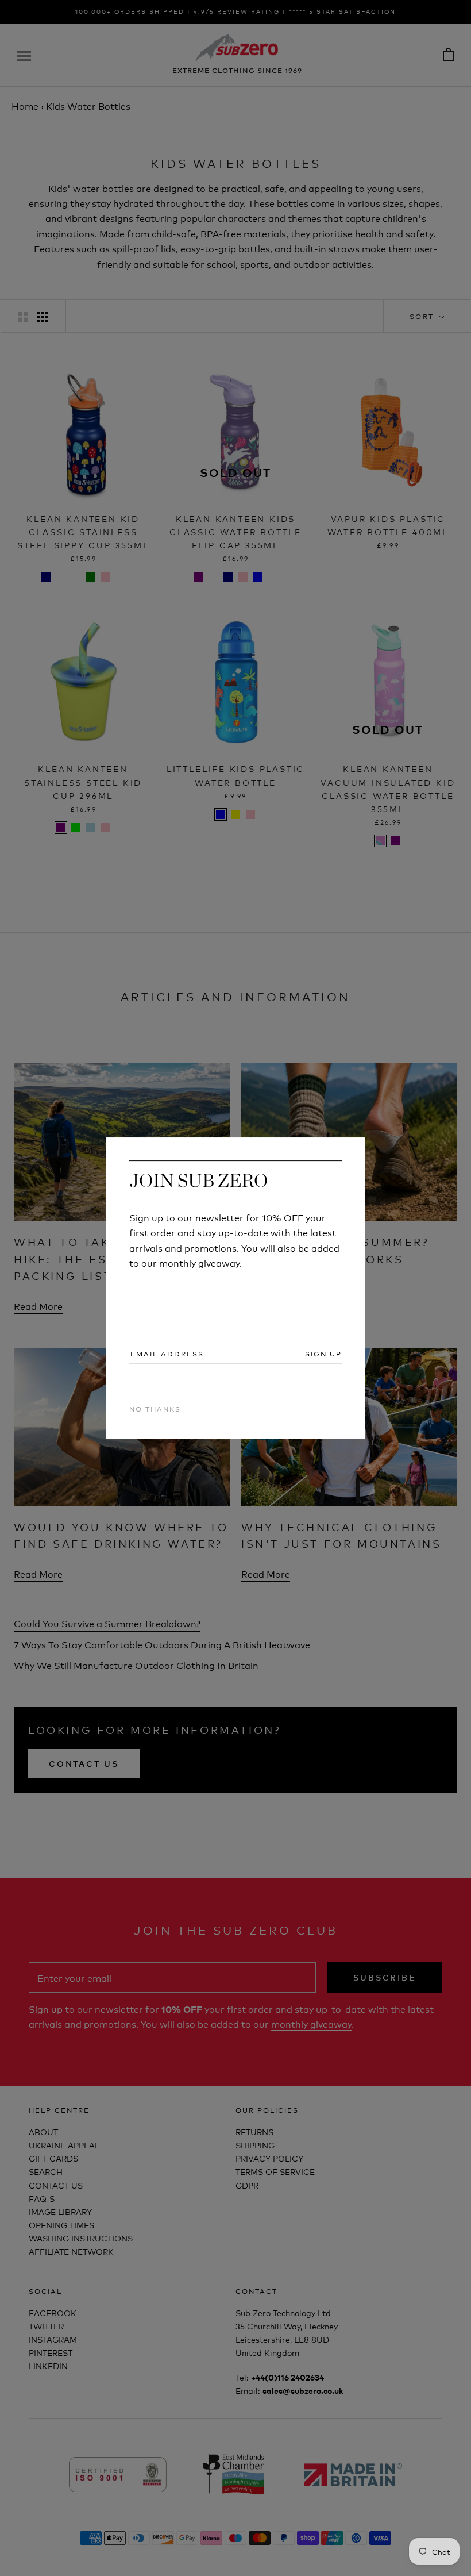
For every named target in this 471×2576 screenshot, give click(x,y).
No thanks (155, 1408)
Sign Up (323, 1354)
